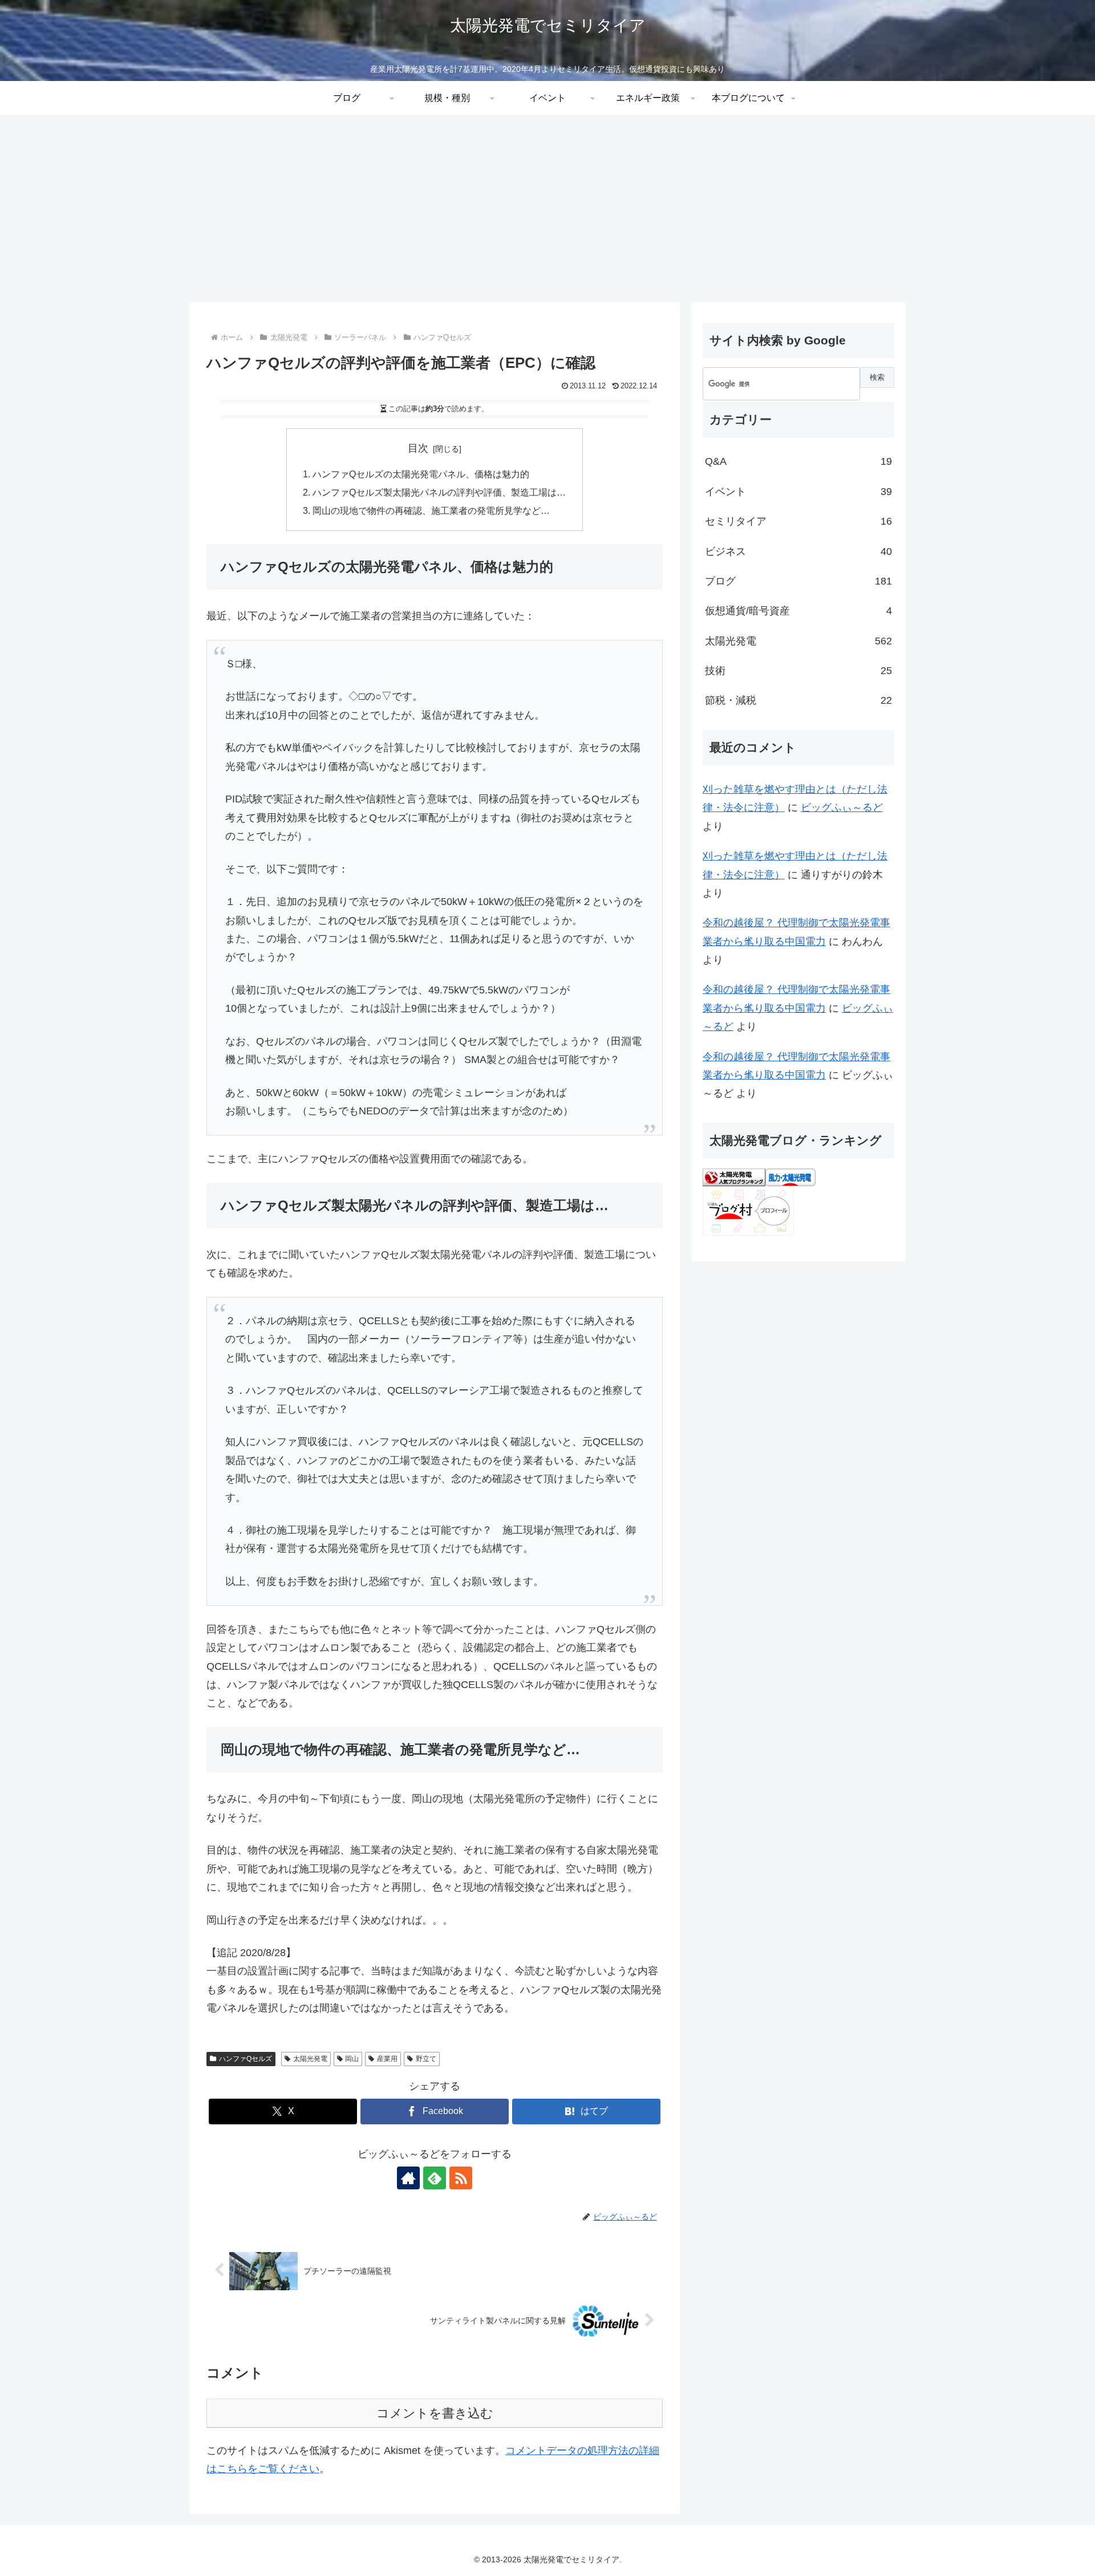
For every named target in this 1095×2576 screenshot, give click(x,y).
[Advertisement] (547, 209)
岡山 (352, 2059)
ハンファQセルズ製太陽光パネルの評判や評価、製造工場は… (439, 492)
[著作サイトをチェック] (408, 2178)
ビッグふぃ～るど (842, 808)
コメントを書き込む (435, 2413)
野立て (426, 2059)
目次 (418, 448)
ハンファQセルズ (246, 2059)
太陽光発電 (310, 2059)
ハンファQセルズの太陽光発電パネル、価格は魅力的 (421, 474)
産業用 (387, 2059)
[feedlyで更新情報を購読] (435, 2178)
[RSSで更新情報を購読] (461, 2178)
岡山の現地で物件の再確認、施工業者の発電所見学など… (431, 510)
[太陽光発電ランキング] (734, 1177)
